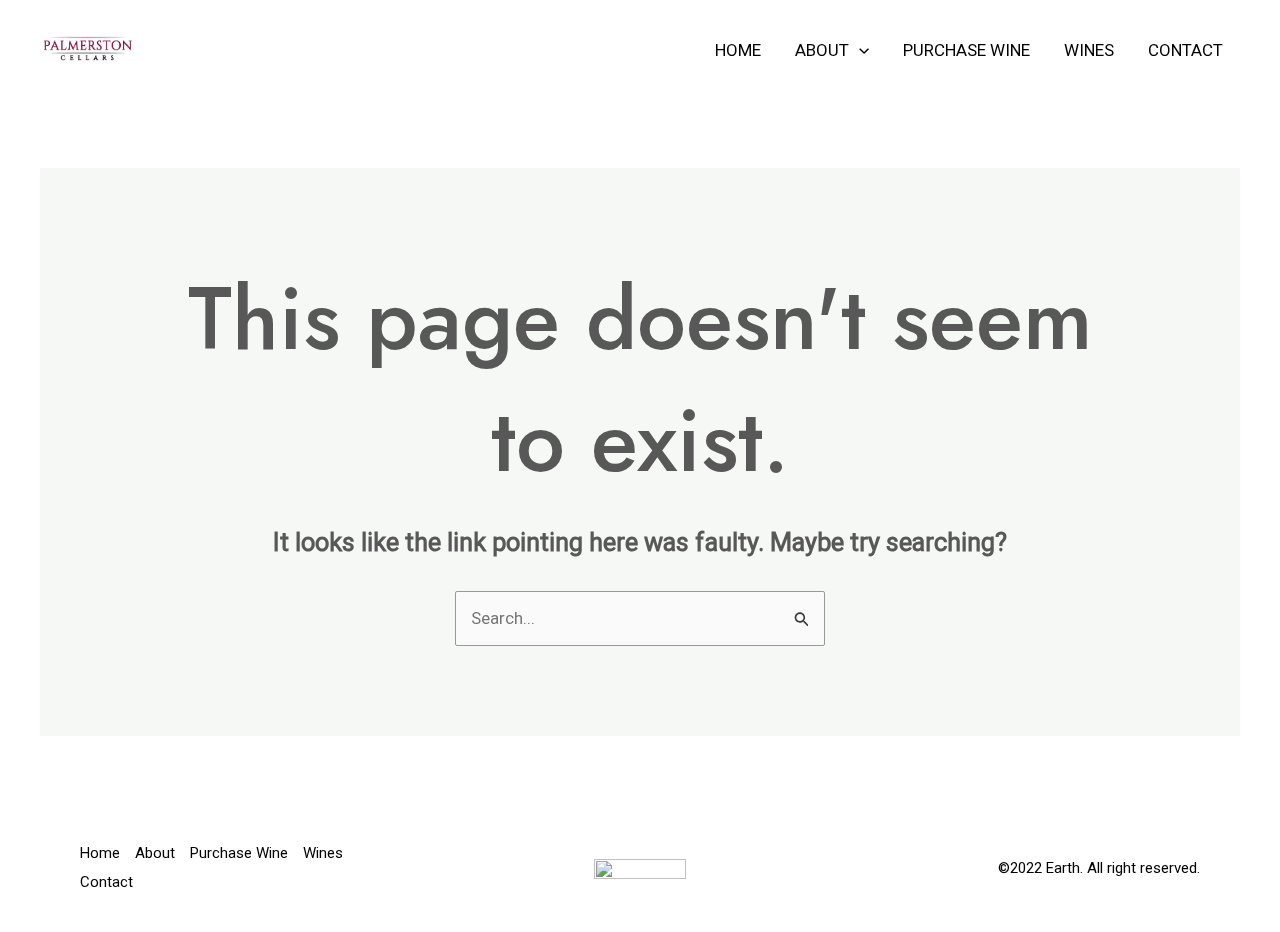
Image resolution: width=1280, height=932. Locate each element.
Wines (1089, 50)
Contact (1185, 50)
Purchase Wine (966, 50)
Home (738, 50)
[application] (859, 50)
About (822, 50)
